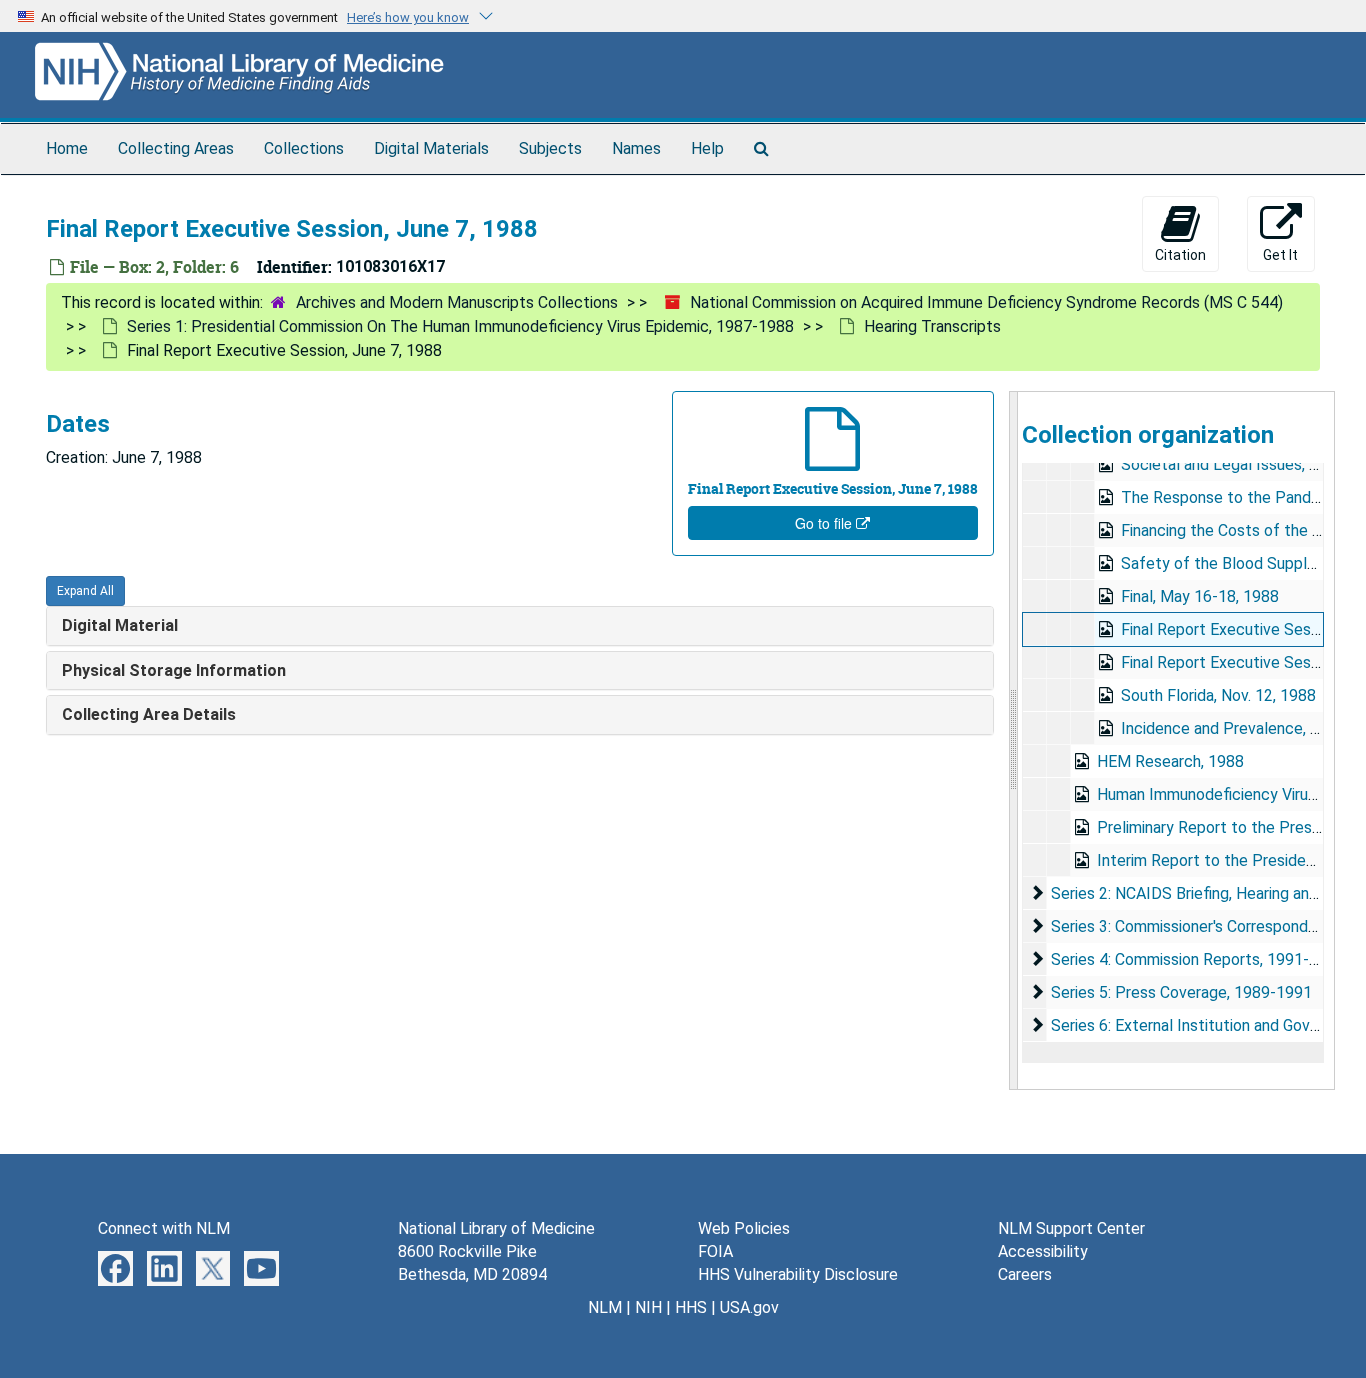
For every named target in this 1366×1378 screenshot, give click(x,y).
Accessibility (1043, 1251)
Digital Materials (431, 148)
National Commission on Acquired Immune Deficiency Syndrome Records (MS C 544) (986, 302)
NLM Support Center (1071, 1228)
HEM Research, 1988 (1170, 761)
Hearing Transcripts (932, 326)
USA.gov (749, 1307)
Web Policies (744, 1228)
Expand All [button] (85, 591)
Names (636, 148)
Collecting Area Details (149, 714)
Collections (304, 148)
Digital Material (120, 625)
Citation (1180, 255)
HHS (691, 1307)
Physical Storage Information (174, 670)
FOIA (715, 1251)
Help (707, 148)
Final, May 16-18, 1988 (1200, 596)
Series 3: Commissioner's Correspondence (1197, 926)
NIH (648, 1307)
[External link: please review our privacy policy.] (115, 1267)
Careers (1025, 1274)
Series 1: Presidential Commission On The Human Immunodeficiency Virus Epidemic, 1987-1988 (460, 326)
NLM (605, 1307)
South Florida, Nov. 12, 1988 (1218, 695)
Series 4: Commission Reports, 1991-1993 (1198, 959)
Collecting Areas (176, 148)
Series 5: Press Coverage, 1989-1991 (1181, 992)
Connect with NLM (164, 1228)
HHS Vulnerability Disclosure (798, 1274)
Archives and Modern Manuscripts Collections (457, 302)
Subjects (550, 148)
